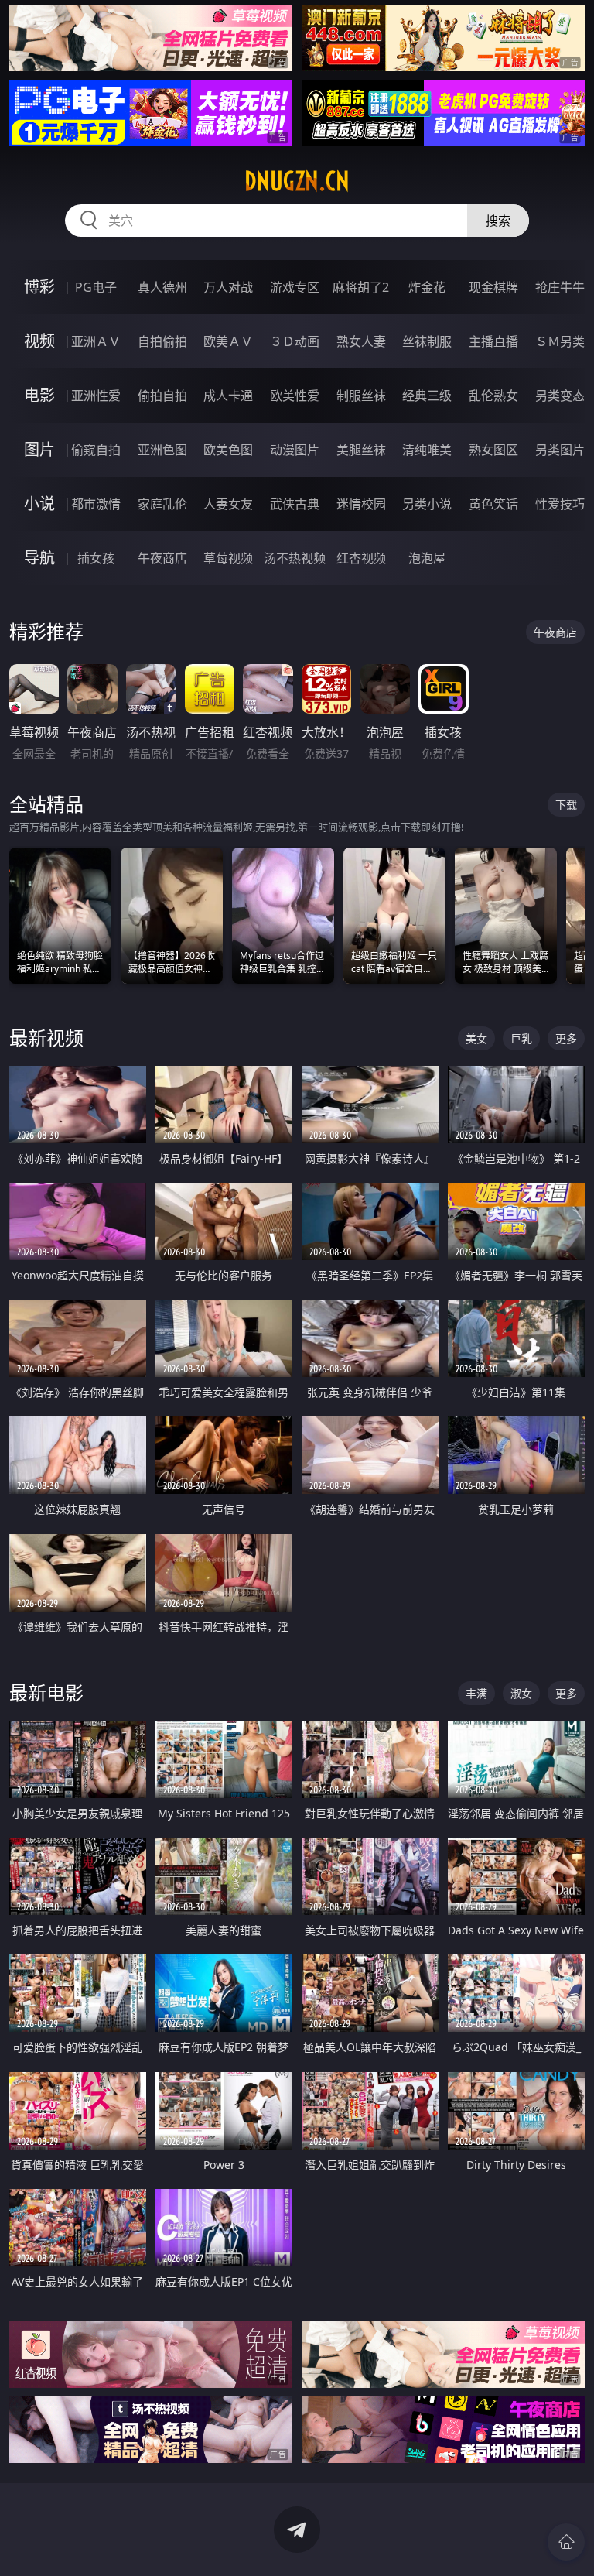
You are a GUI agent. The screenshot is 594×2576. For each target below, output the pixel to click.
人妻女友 (228, 504)
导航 (39, 558)
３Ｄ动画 (295, 341)
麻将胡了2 (361, 287)
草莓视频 (228, 558)
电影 (39, 395)
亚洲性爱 (96, 396)
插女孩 (96, 558)
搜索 (498, 221)
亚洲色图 (162, 450)
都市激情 (96, 504)
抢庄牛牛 (560, 287)
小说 (39, 504)
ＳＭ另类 (560, 341)
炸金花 (427, 287)
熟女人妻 (361, 341)
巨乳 (521, 1038)
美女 (476, 1038)
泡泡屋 (427, 558)
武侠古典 (295, 504)
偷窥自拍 (96, 450)
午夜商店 (162, 558)
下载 (566, 805)
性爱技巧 (560, 504)
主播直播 (493, 341)
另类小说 (427, 504)
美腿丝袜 (361, 450)
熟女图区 (493, 450)
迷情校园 (361, 504)
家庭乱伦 (162, 504)
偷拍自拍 (162, 396)
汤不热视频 (295, 558)
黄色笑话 (493, 504)
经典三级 (427, 396)
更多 (566, 1038)
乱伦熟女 (493, 396)
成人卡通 (228, 396)
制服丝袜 (361, 396)
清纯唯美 (427, 450)
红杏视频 (361, 558)
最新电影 (46, 1692)
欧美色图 (228, 450)
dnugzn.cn (297, 181)
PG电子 (96, 287)
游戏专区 (295, 287)
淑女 (521, 1693)
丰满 (476, 1693)
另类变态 (560, 396)
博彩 (39, 287)
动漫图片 (295, 450)
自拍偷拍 (162, 341)
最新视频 (46, 1038)
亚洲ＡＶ (96, 341)
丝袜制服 (427, 341)
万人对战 (228, 287)
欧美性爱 (295, 396)
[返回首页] (566, 2542)
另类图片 (560, 450)
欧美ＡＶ (228, 341)
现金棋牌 (493, 287)
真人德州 (162, 287)
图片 (39, 449)
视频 (39, 341)
